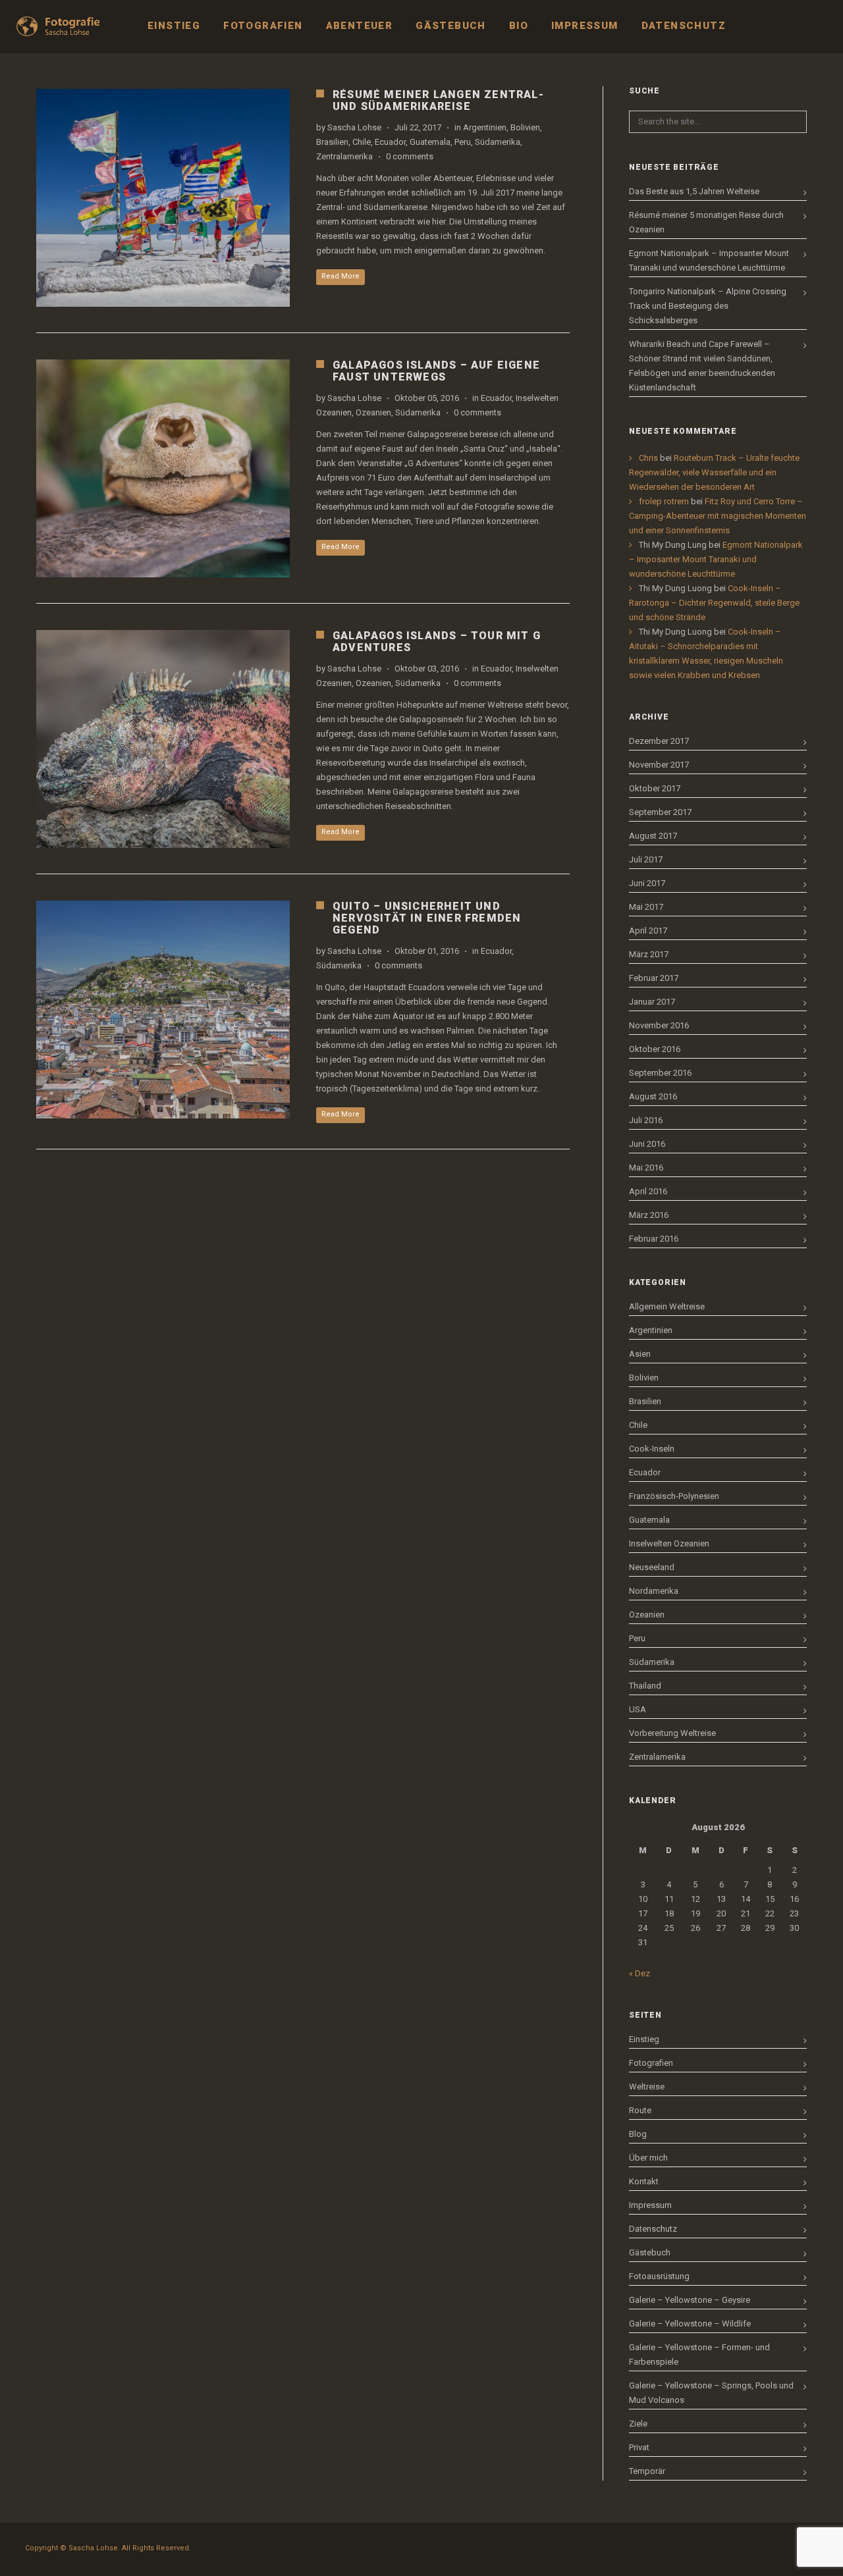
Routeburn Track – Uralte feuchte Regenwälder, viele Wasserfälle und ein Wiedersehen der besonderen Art (714, 472)
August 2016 (653, 1096)
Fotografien (651, 2063)
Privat (639, 2447)
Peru (463, 142)
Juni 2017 (647, 883)
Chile (362, 142)
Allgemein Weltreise (667, 1306)
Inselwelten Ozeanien (669, 1543)
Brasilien (332, 142)
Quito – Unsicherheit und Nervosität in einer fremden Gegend (427, 918)
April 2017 (648, 931)
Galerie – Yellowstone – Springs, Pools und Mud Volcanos (711, 2393)
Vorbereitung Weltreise (672, 1733)
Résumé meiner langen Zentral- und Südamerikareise (438, 100)
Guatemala (430, 142)
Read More (340, 276)
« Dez (639, 1973)
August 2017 (653, 836)
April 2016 (648, 1191)
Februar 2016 (654, 1239)
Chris (648, 458)
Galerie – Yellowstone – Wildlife (690, 2324)
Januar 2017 (652, 1002)
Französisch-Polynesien (674, 1496)
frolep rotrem (664, 501)
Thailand (645, 1686)
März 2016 (649, 1215)
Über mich (648, 2158)
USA (638, 1709)
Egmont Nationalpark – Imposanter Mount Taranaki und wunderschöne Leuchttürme (709, 260)
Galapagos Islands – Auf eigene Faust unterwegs (436, 371)
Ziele (638, 2424)
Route (640, 2110)
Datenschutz (653, 2229)
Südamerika (498, 142)
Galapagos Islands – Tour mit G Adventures (437, 642)
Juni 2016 (647, 1144)
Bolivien (525, 127)
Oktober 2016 (655, 1049)
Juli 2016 (646, 1120)
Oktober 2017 (655, 788)
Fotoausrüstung (659, 2276)
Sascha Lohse (354, 127)
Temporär (647, 2471)
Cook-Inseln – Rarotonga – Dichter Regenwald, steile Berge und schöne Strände (714, 603)
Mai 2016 (646, 1168)
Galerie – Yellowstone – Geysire (690, 2300)
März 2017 (649, 954)
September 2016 (660, 1073)
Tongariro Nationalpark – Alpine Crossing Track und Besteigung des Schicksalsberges (708, 306)
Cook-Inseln (652, 1449)
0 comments (410, 156)
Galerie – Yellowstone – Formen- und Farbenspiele (699, 2354)
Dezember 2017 (659, 741)
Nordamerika (654, 1591)
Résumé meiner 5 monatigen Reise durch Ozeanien (706, 222)
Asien (640, 1354)
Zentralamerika (344, 156)
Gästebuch (650, 2252)
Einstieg (644, 2039)
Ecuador (390, 142)
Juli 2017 (646, 859)
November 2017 (659, 765)
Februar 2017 (654, 978)
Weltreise (647, 2087)
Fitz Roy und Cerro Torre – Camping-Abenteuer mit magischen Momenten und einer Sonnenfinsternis (718, 516)
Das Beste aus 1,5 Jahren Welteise (694, 191)
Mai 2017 (646, 907)
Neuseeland (652, 1567)
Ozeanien (373, 412)
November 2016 (659, 1025)
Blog (638, 2134)
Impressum (650, 2205)
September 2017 (660, 812)
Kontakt (644, 2181)
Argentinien (485, 127)
